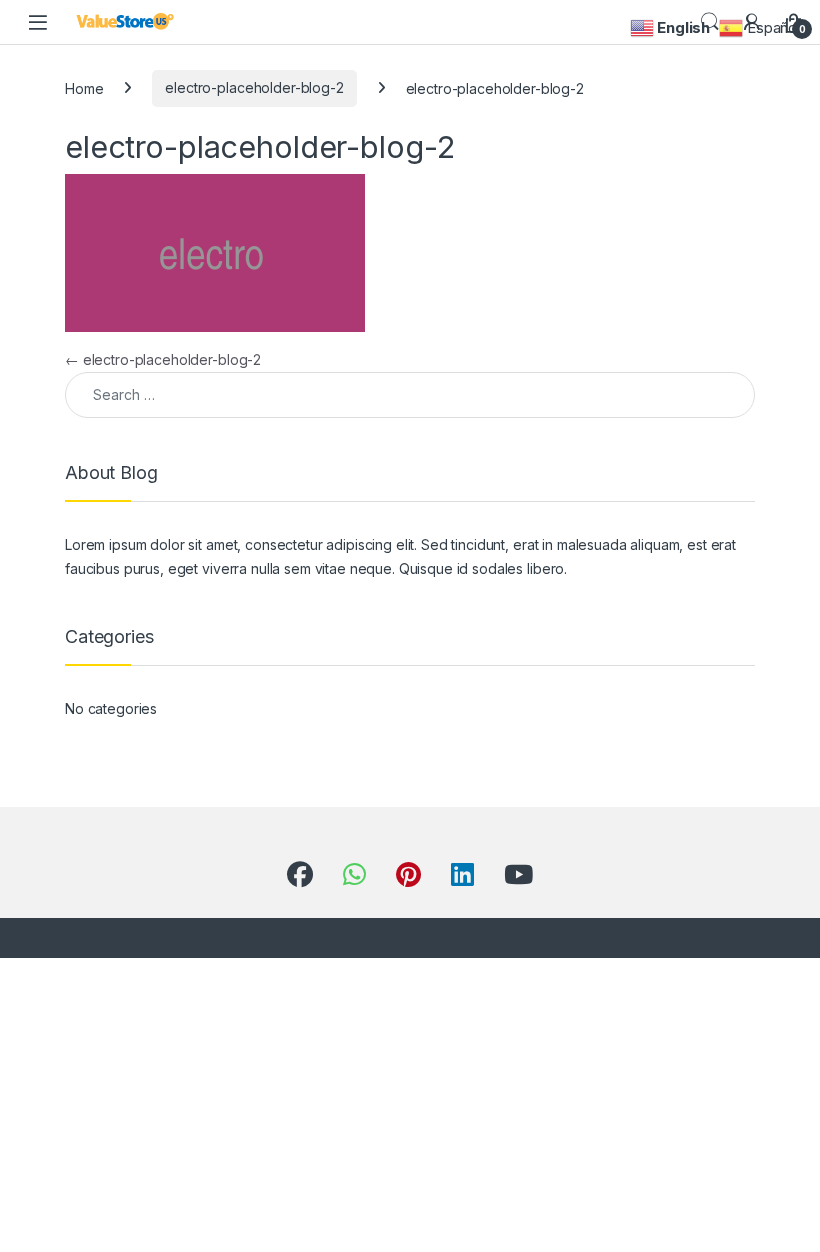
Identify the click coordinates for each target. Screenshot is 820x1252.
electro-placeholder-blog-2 (254, 87)
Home (84, 87)
